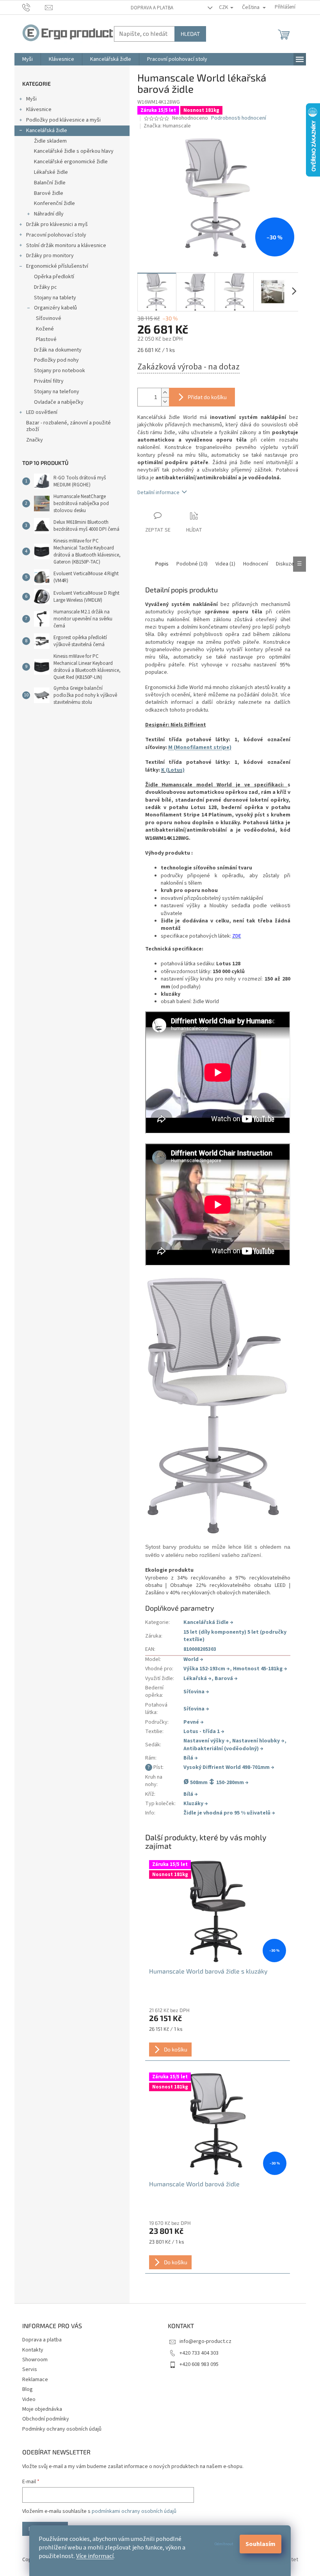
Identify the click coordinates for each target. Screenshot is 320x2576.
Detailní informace (158, 493)
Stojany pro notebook (60, 371)
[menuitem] (28, 59)
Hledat (190, 34)
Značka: (167, 126)
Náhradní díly (49, 214)
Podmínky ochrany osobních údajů (62, 2429)
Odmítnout (224, 2544)
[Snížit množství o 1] (165, 402)
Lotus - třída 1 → (204, 1731)
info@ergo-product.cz (205, 2341)
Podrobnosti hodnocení (239, 118)
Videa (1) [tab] (225, 564)
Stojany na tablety (55, 298)
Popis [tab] (162, 564)
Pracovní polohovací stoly (56, 235)
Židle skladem (50, 141)
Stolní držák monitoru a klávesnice (66, 246)
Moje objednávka (42, 2409)
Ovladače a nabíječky (59, 402)
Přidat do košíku (207, 397)
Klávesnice (39, 110)
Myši (31, 99)
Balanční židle (50, 183)
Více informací (95, 2556)
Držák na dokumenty (58, 350)
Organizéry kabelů (55, 308)
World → (193, 1659)
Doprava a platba (152, 8)
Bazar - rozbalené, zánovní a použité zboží (68, 426)
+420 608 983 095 (199, 2364)
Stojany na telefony (57, 392)
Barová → (226, 1678)
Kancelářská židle (47, 131)
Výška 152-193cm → (207, 1669)
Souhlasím (260, 2544)
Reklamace (35, 2380)
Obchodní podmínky (46, 2419)
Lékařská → (197, 1678)
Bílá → (191, 1758)
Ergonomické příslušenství (57, 266)
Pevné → (194, 1722)
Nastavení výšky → (206, 1741)
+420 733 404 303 (199, 2353)
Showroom (35, 2360)
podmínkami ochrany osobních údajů (134, 2511)
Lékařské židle (51, 172)
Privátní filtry (49, 381)
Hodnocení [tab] (256, 564)
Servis (30, 2369)
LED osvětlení (42, 412)
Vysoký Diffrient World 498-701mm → (229, 1767)
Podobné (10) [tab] (192, 564)
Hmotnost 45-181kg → (260, 1669)
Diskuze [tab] (285, 564)
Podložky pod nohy (56, 360)
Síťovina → (196, 1692)
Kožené (45, 329)
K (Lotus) (173, 770)
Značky (35, 440)
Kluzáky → (196, 1804)
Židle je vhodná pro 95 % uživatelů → (229, 1813)
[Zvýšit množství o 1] (165, 393)
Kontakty (33, 2350)
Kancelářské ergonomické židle (71, 162)
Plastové (46, 339)
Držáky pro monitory (50, 256)
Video (29, 2399)
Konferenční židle (54, 203)
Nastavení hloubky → (258, 1741)
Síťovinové (49, 318)
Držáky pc (45, 287)
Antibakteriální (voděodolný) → (223, 1749)
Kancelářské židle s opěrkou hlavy (74, 151)
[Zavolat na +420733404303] (34, 7)
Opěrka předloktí (54, 277)
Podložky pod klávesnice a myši (63, 120)
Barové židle (49, 193)
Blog (28, 2389)
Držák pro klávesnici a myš (57, 224)
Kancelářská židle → (208, 1622)
